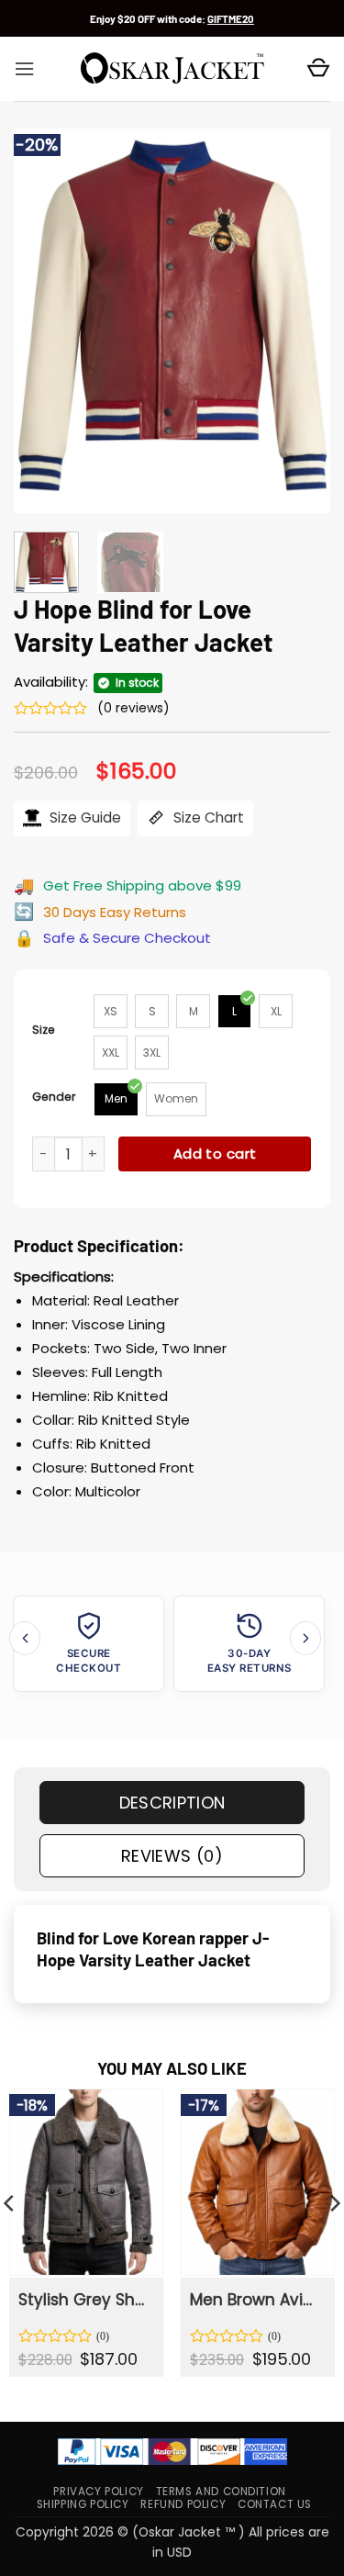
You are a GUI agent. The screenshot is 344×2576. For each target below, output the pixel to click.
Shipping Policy (83, 2504)
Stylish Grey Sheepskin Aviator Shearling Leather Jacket (85, 2300)
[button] (24, 69)
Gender (54, 1097)
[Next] (301, 321)
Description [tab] (172, 1803)
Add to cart (215, 1154)
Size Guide (83, 818)
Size (44, 1030)
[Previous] (43, 321)
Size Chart (207, 818)
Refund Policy (183, 2504)
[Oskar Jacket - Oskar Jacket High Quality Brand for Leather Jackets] (172, 69)
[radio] (111, 1011)
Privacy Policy (98, 2492)
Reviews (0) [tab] (172, 1856)
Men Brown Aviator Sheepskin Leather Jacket (256, 2300)
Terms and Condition (221, 2492)
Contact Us (275, 2504)
